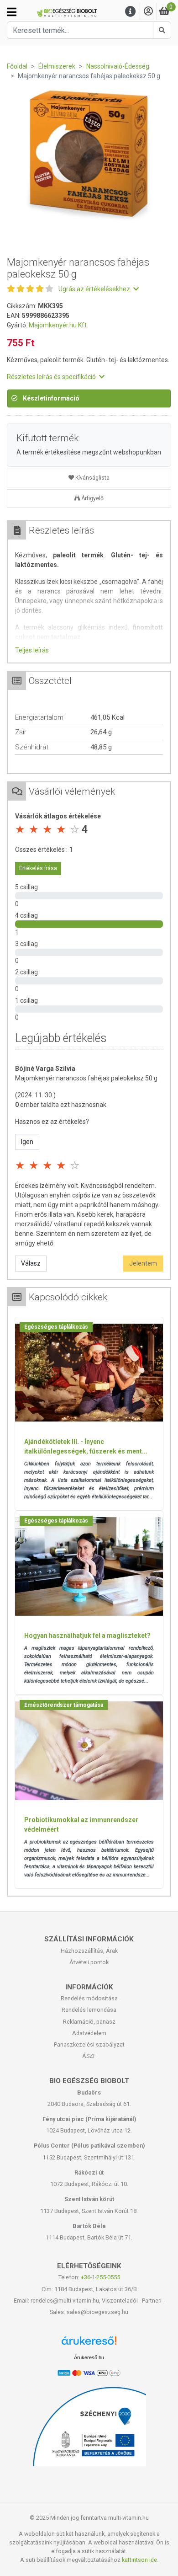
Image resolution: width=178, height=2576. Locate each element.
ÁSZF (89, 2056)
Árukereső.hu (89, 2357)
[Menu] (131, 12)
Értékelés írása (38, 868)
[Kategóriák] (12, 12)
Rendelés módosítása (89, 1998)
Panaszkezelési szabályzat (89, 2044)
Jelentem (143, 1263)
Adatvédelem (89, 2033)
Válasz (31, 1263)
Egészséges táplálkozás (56, 1327)
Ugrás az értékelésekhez (95, 289)
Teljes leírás (32, 650)
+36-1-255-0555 (100, 2277)
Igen (27, 1142)
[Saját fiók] (148, 12)
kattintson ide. (140, 2560)
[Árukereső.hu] (89, 2344)
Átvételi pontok (89, 1962)
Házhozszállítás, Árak (89, 1951)
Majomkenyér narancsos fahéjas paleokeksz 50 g (86, 1078)
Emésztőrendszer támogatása (64, 1705)
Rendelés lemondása (89, 2010)
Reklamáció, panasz (89, 2022)
